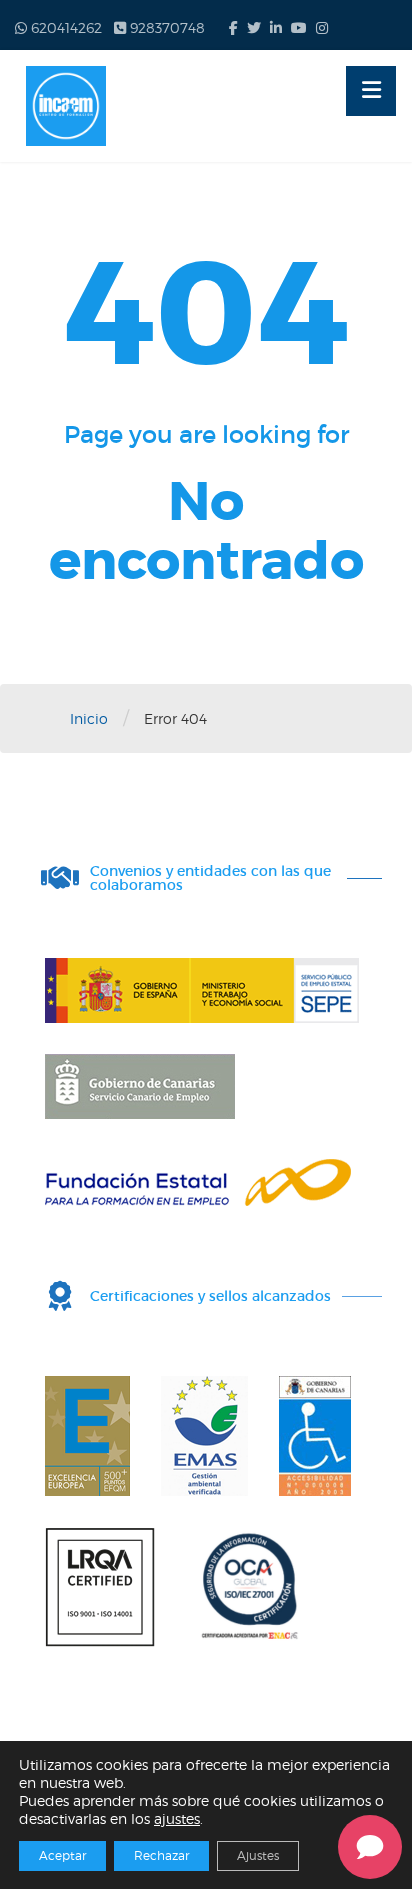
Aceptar (62, 1855)
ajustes (177, 1818)
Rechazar (161, 1855)
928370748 (165, 27)
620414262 (64, 27)
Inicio (89, 718)
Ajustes (258, 1855)
